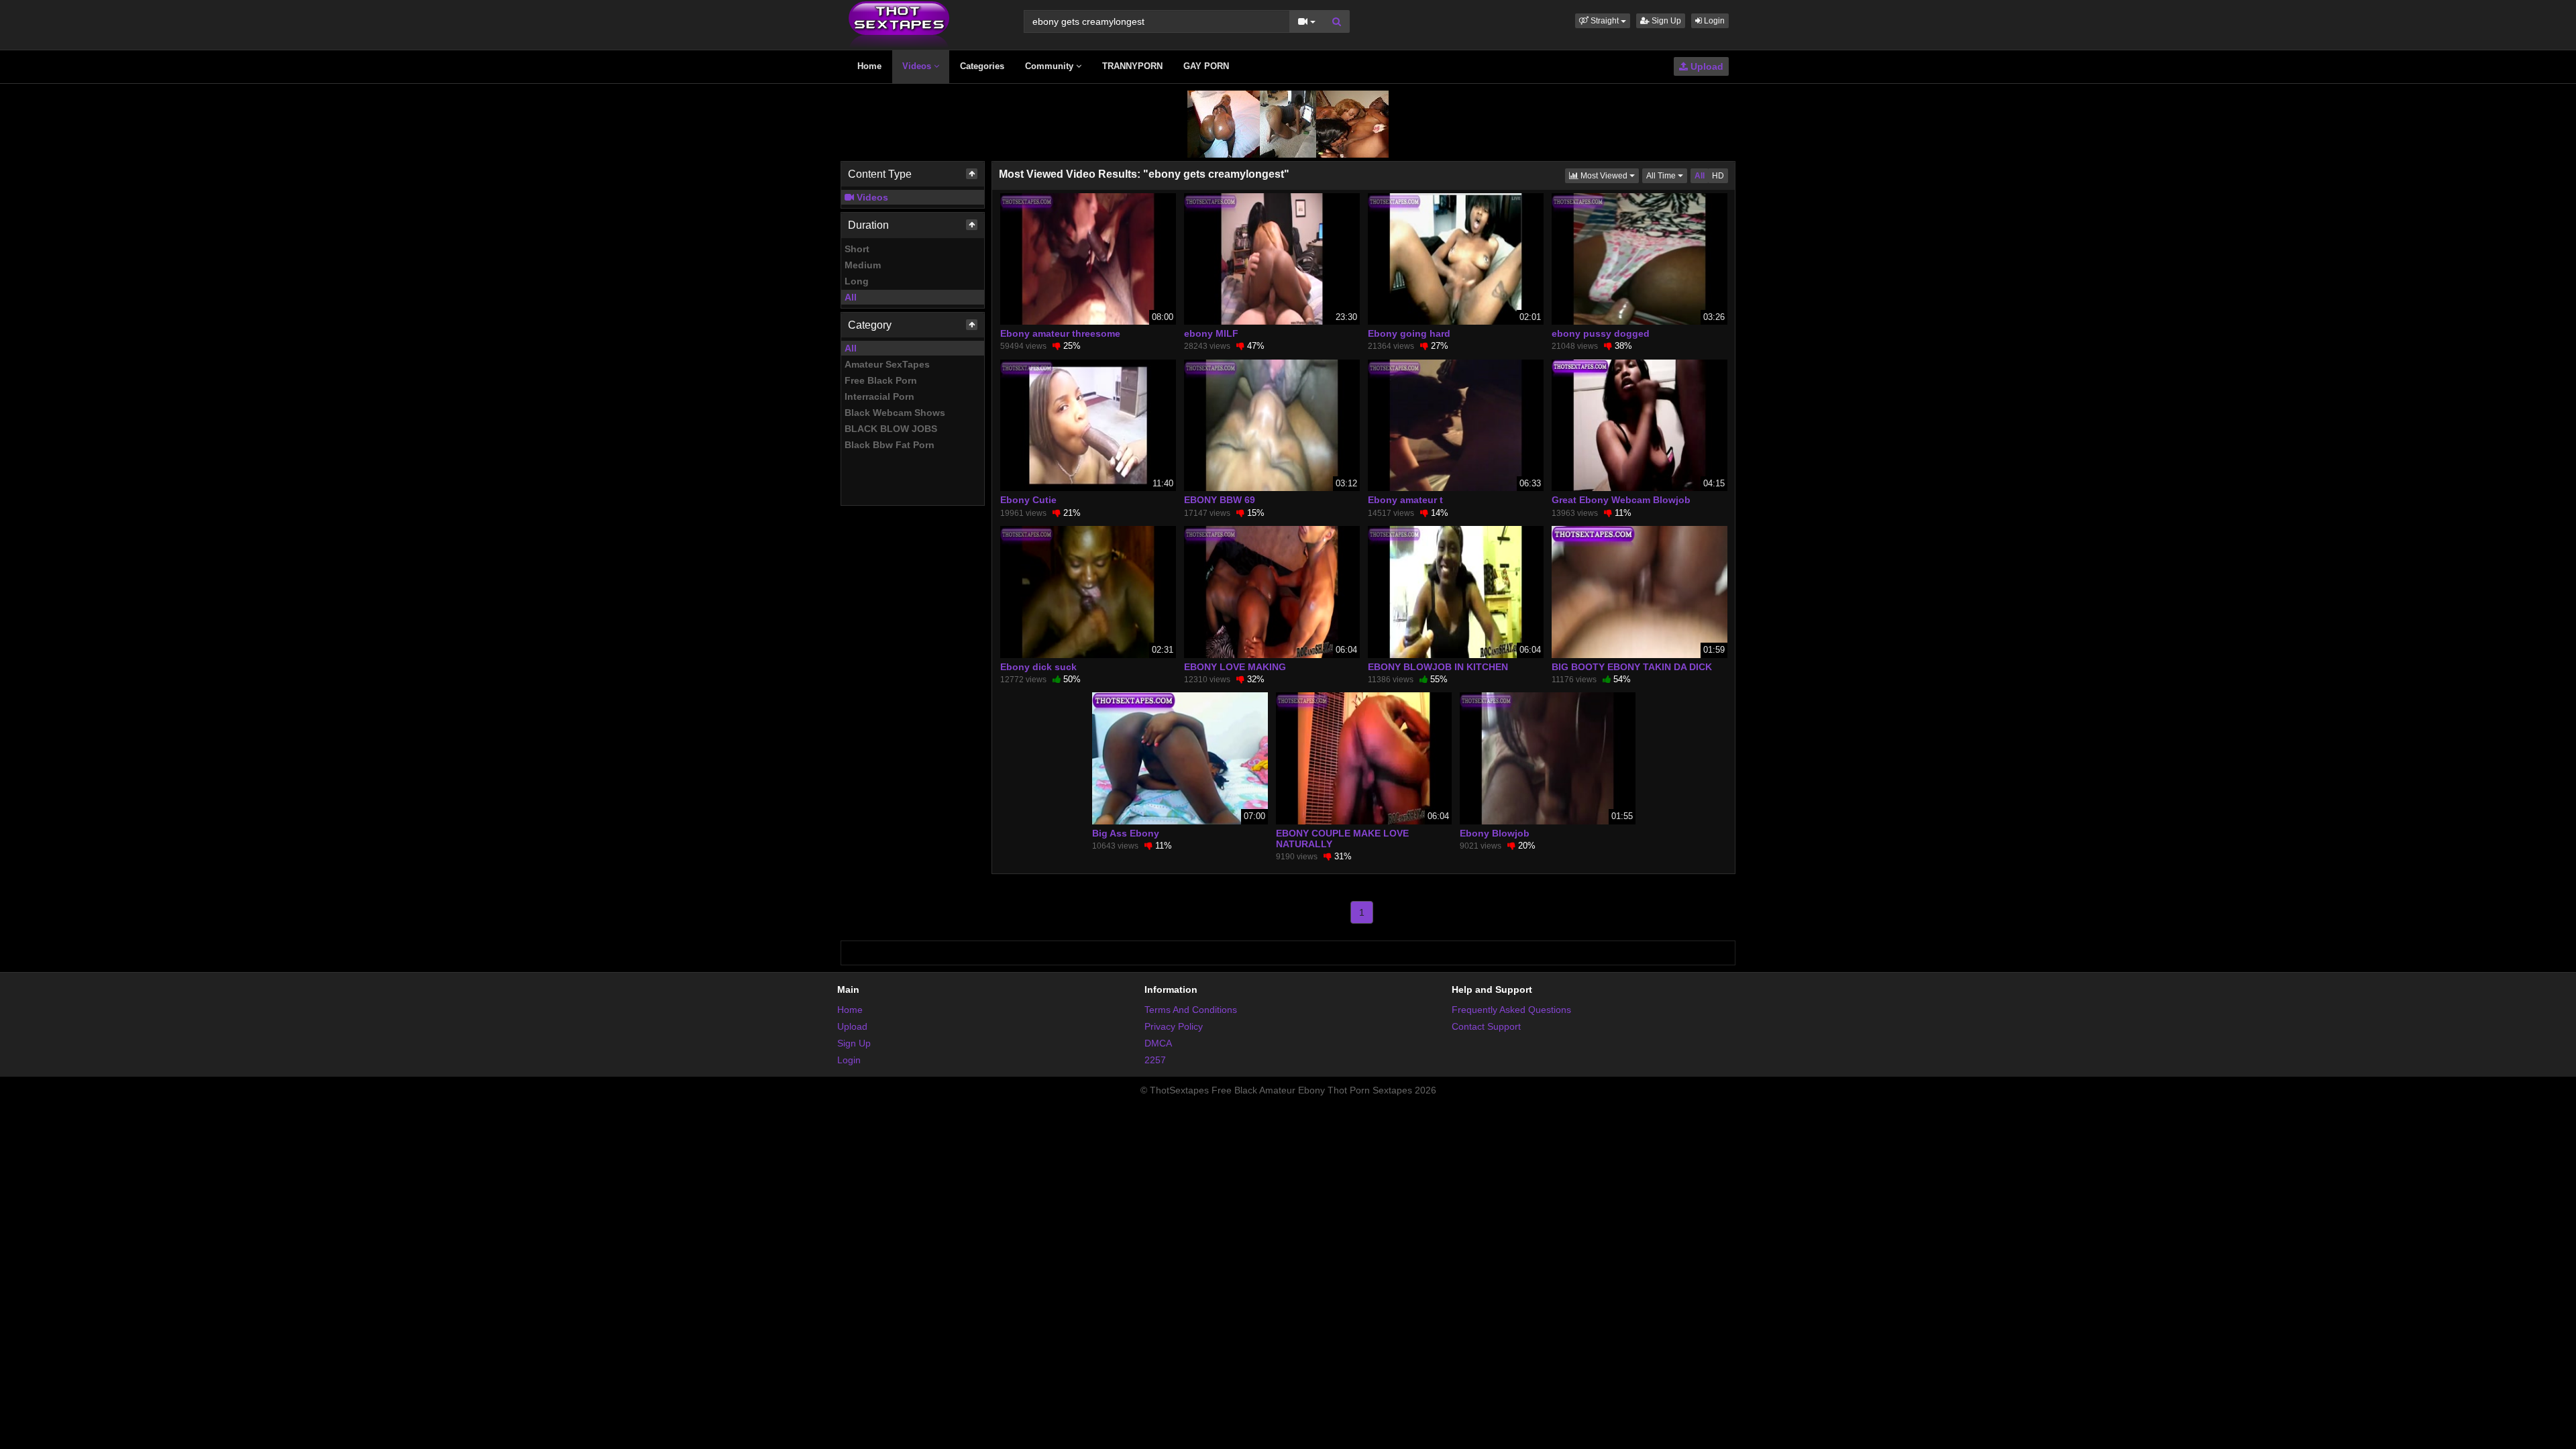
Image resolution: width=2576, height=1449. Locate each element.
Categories (982, 66)
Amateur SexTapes (887, 364)
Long (857, 281)
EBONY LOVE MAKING (1235, 667)
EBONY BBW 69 (1220, 500)
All (851, 297)
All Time (1667, 175)
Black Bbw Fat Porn (890, 445)
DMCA (1158, 1043)
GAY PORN (1206, 66)
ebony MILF (1211, 333)
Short (857, 249)
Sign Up (1665, 21)
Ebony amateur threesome (1060, 333)
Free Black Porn (881, 380)
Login (1713, 21)
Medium (863, 265)
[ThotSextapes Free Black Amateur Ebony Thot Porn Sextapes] (899, 24)
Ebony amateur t (1405, 500)
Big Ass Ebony (1126, 833)
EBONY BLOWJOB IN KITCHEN (1438, 667)
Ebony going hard (1409, 333)
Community (1051, 66)
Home (869, 66)
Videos (918, 66)
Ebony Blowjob (1495, 833)
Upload (1706, 66)
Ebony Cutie (1028, 500)
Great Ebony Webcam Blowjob (1621, 500)
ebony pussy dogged (1601, 333)
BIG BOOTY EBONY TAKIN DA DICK (1632, 667)
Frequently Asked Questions (1511, 1010)
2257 (1155, 1060)
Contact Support (1486, 1026)
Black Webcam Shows (895, 413)
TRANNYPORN (1132, 66)
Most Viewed (1609, 175)
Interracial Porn (879, 396)
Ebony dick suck (1038, 667)
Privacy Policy (1174, 1026)
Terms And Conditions (1191, 1010)
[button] (1603, 21)
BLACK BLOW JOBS (891, 429)
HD (1718, 176)
